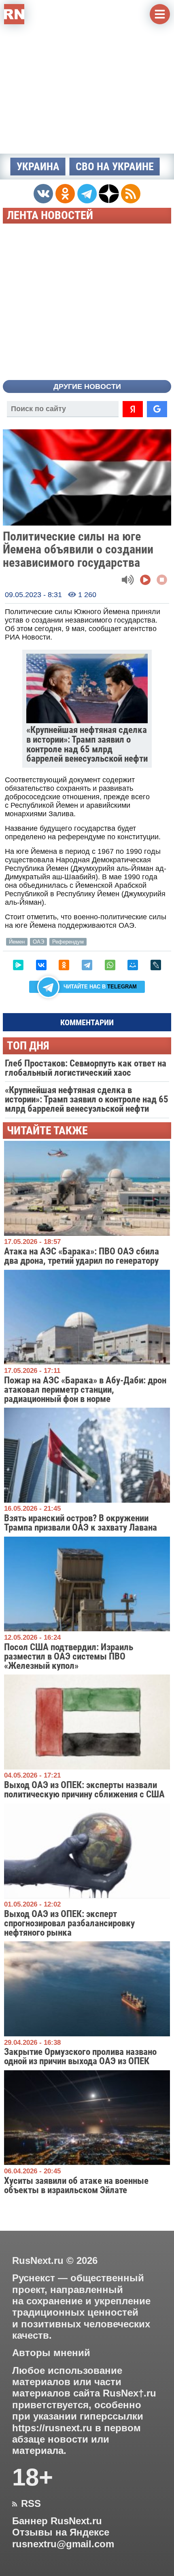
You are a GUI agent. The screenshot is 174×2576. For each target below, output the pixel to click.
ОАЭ (38, 942)
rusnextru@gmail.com (63, 2544)
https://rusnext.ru (52, 2428)
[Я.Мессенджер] (18, 965)
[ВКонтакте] (41, 965)
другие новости (87, 386)
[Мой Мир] (133, 965)
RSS (27, 2504)
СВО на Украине (115, 167)
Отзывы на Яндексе (61, 2532)
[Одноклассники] (64, 965)
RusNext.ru (38, 2260)
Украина (38, 167)
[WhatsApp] (110, 965)
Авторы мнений (51, 2353)
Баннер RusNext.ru (57, 2521)
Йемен (17, 942)
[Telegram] (87, 965)
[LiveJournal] (156, 965)
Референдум (68, 942)
